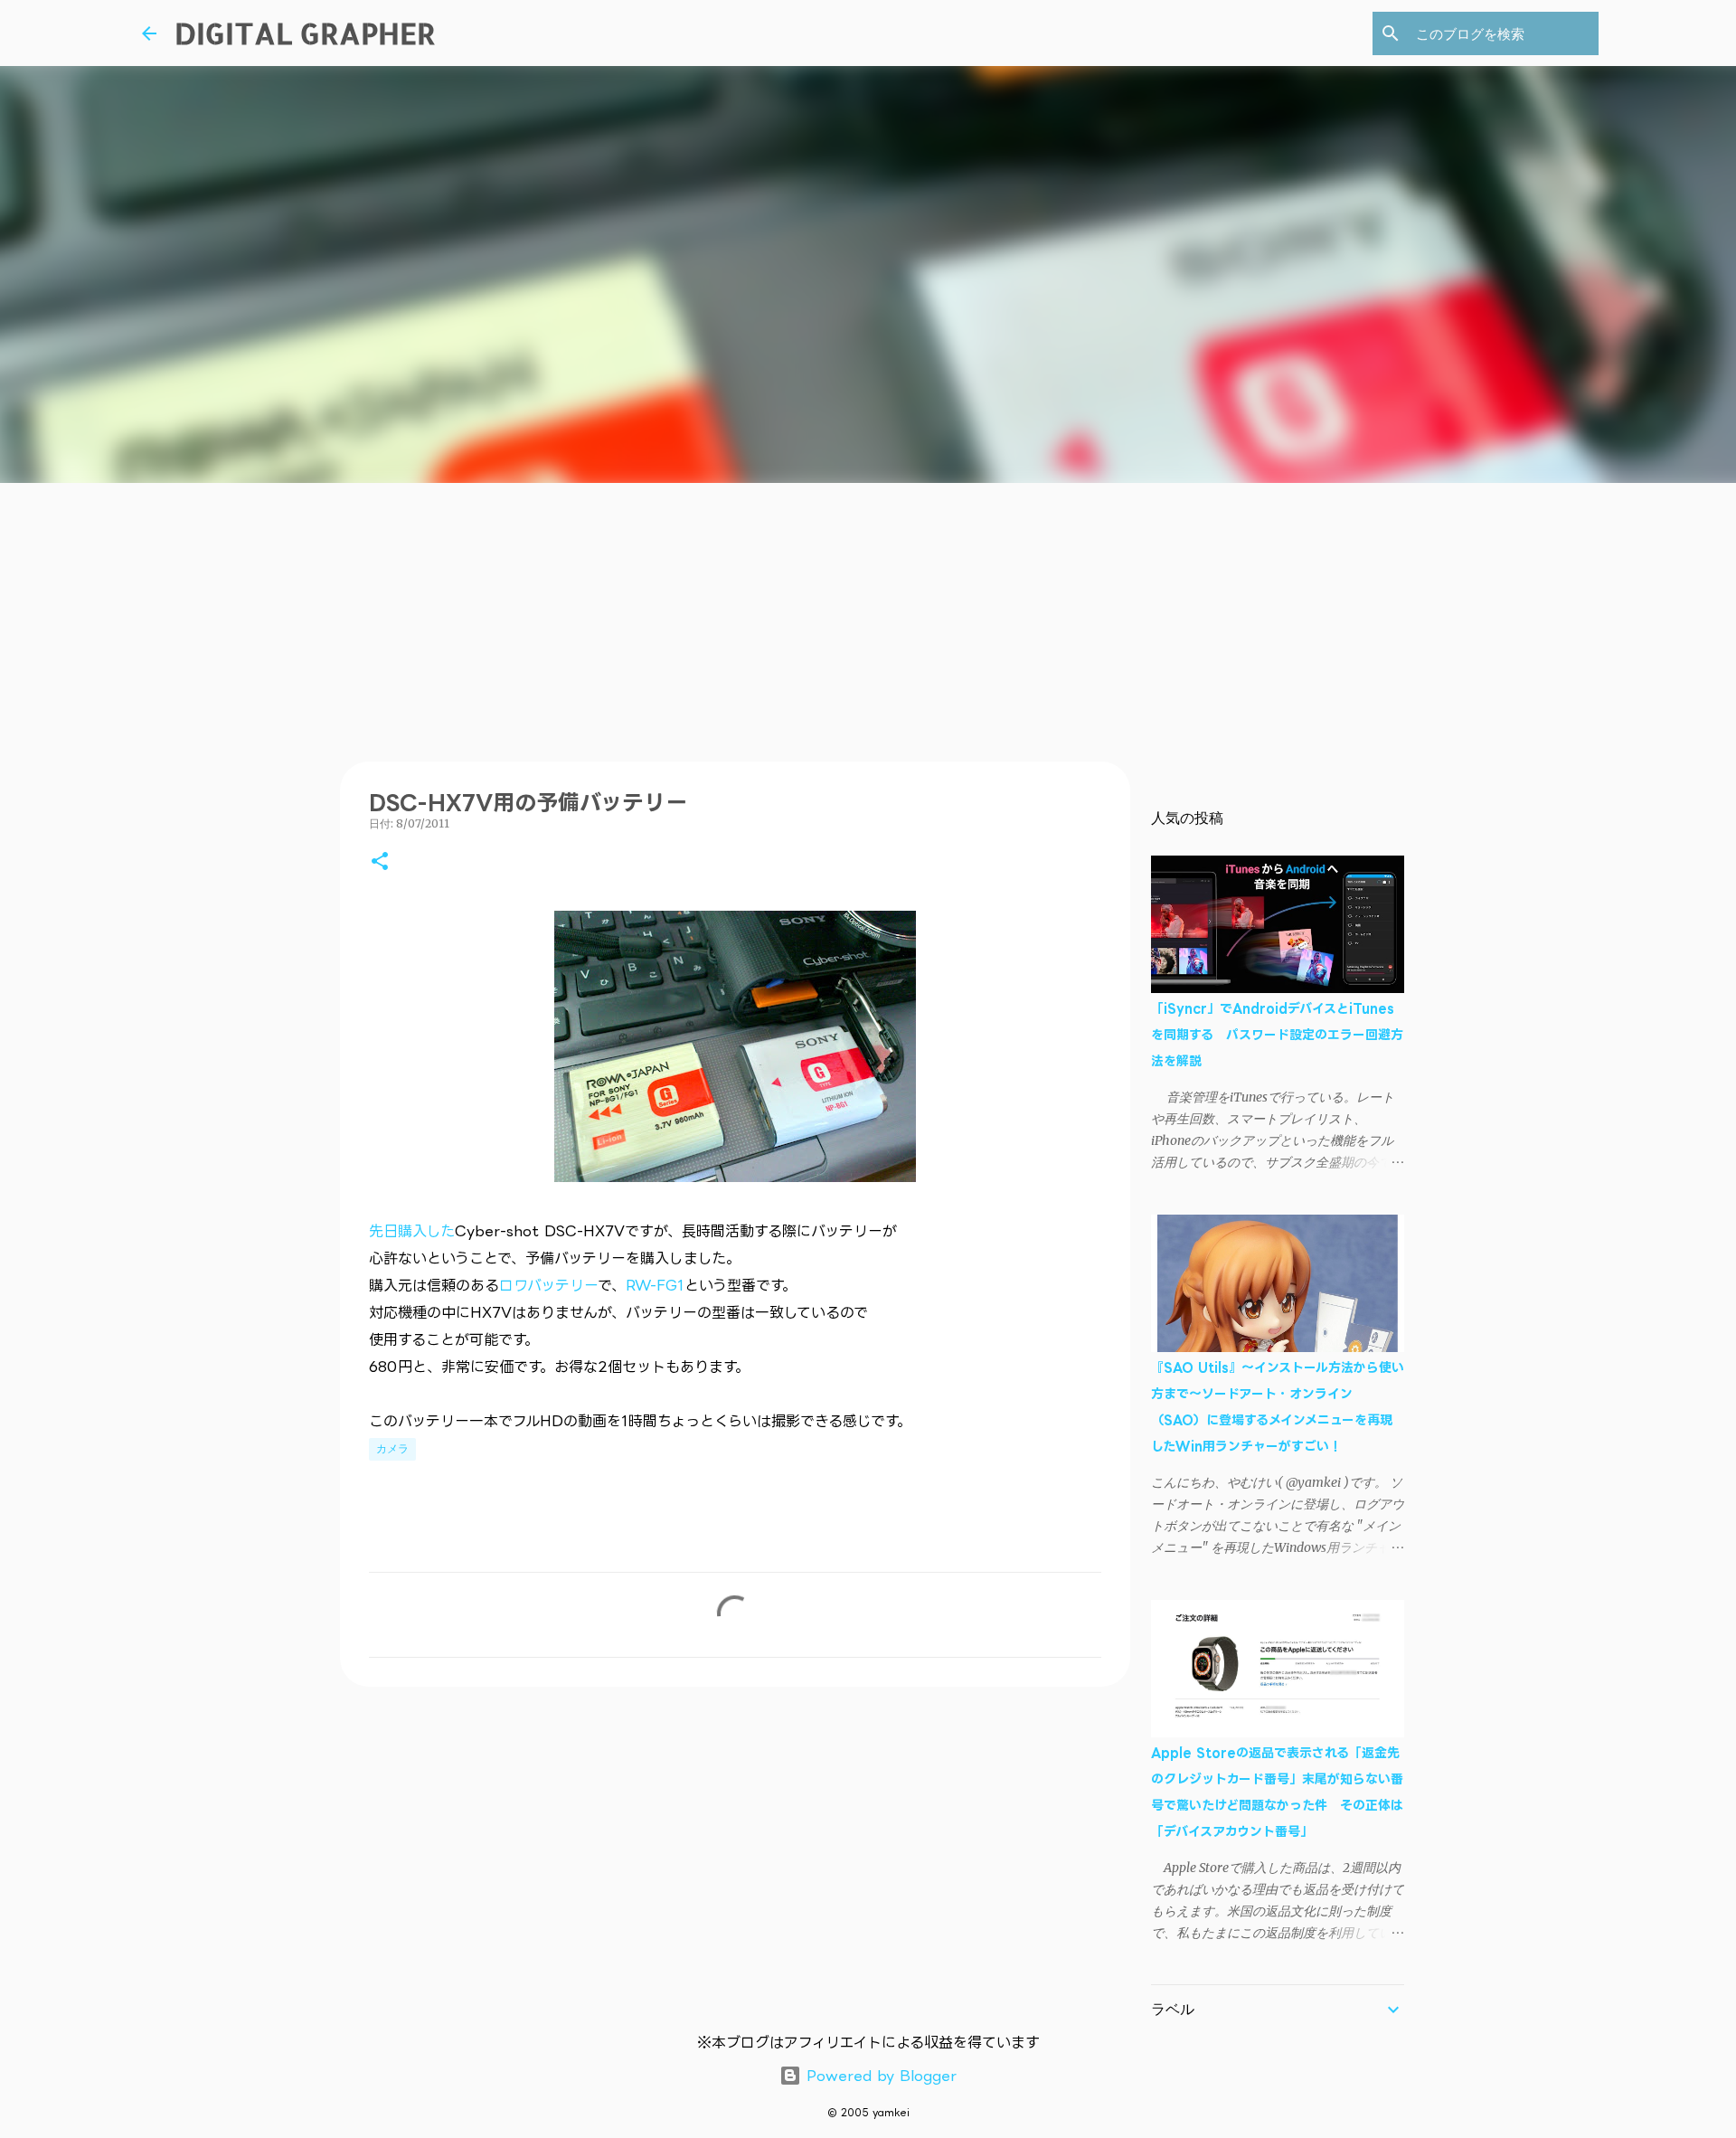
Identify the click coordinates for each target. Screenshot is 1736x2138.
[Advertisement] (868, 619)
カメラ (392, 1448)
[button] (380, 862)
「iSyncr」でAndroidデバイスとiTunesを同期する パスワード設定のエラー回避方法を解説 (1277, 1034)
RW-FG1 (655, 1285)
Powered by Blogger (879, 2076)
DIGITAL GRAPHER (305, 33)
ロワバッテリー (548, 1285)
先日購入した (412, 1231)
